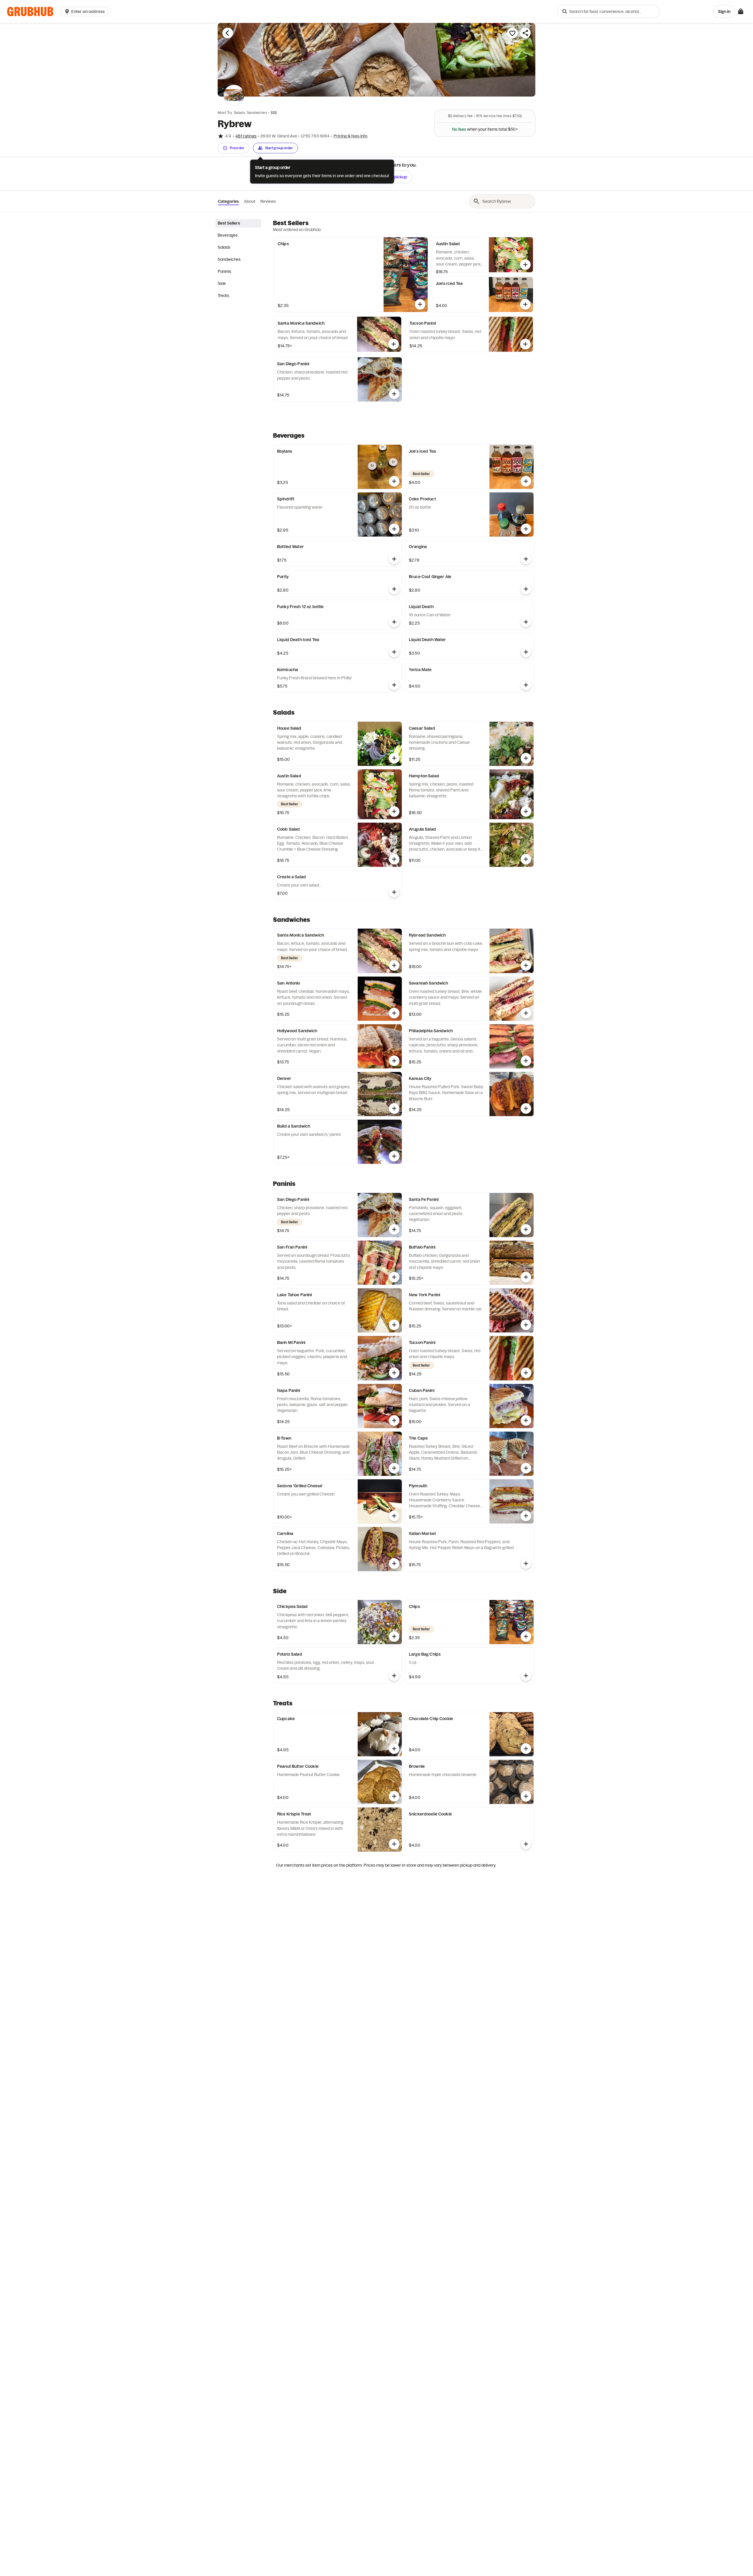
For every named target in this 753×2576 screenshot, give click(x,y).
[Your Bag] (741, 11)
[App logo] (30, 12)
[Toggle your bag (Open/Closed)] (741, 11)
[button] (86, 11)
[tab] (238, 223)
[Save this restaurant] (512, 33)
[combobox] (609, 11)
